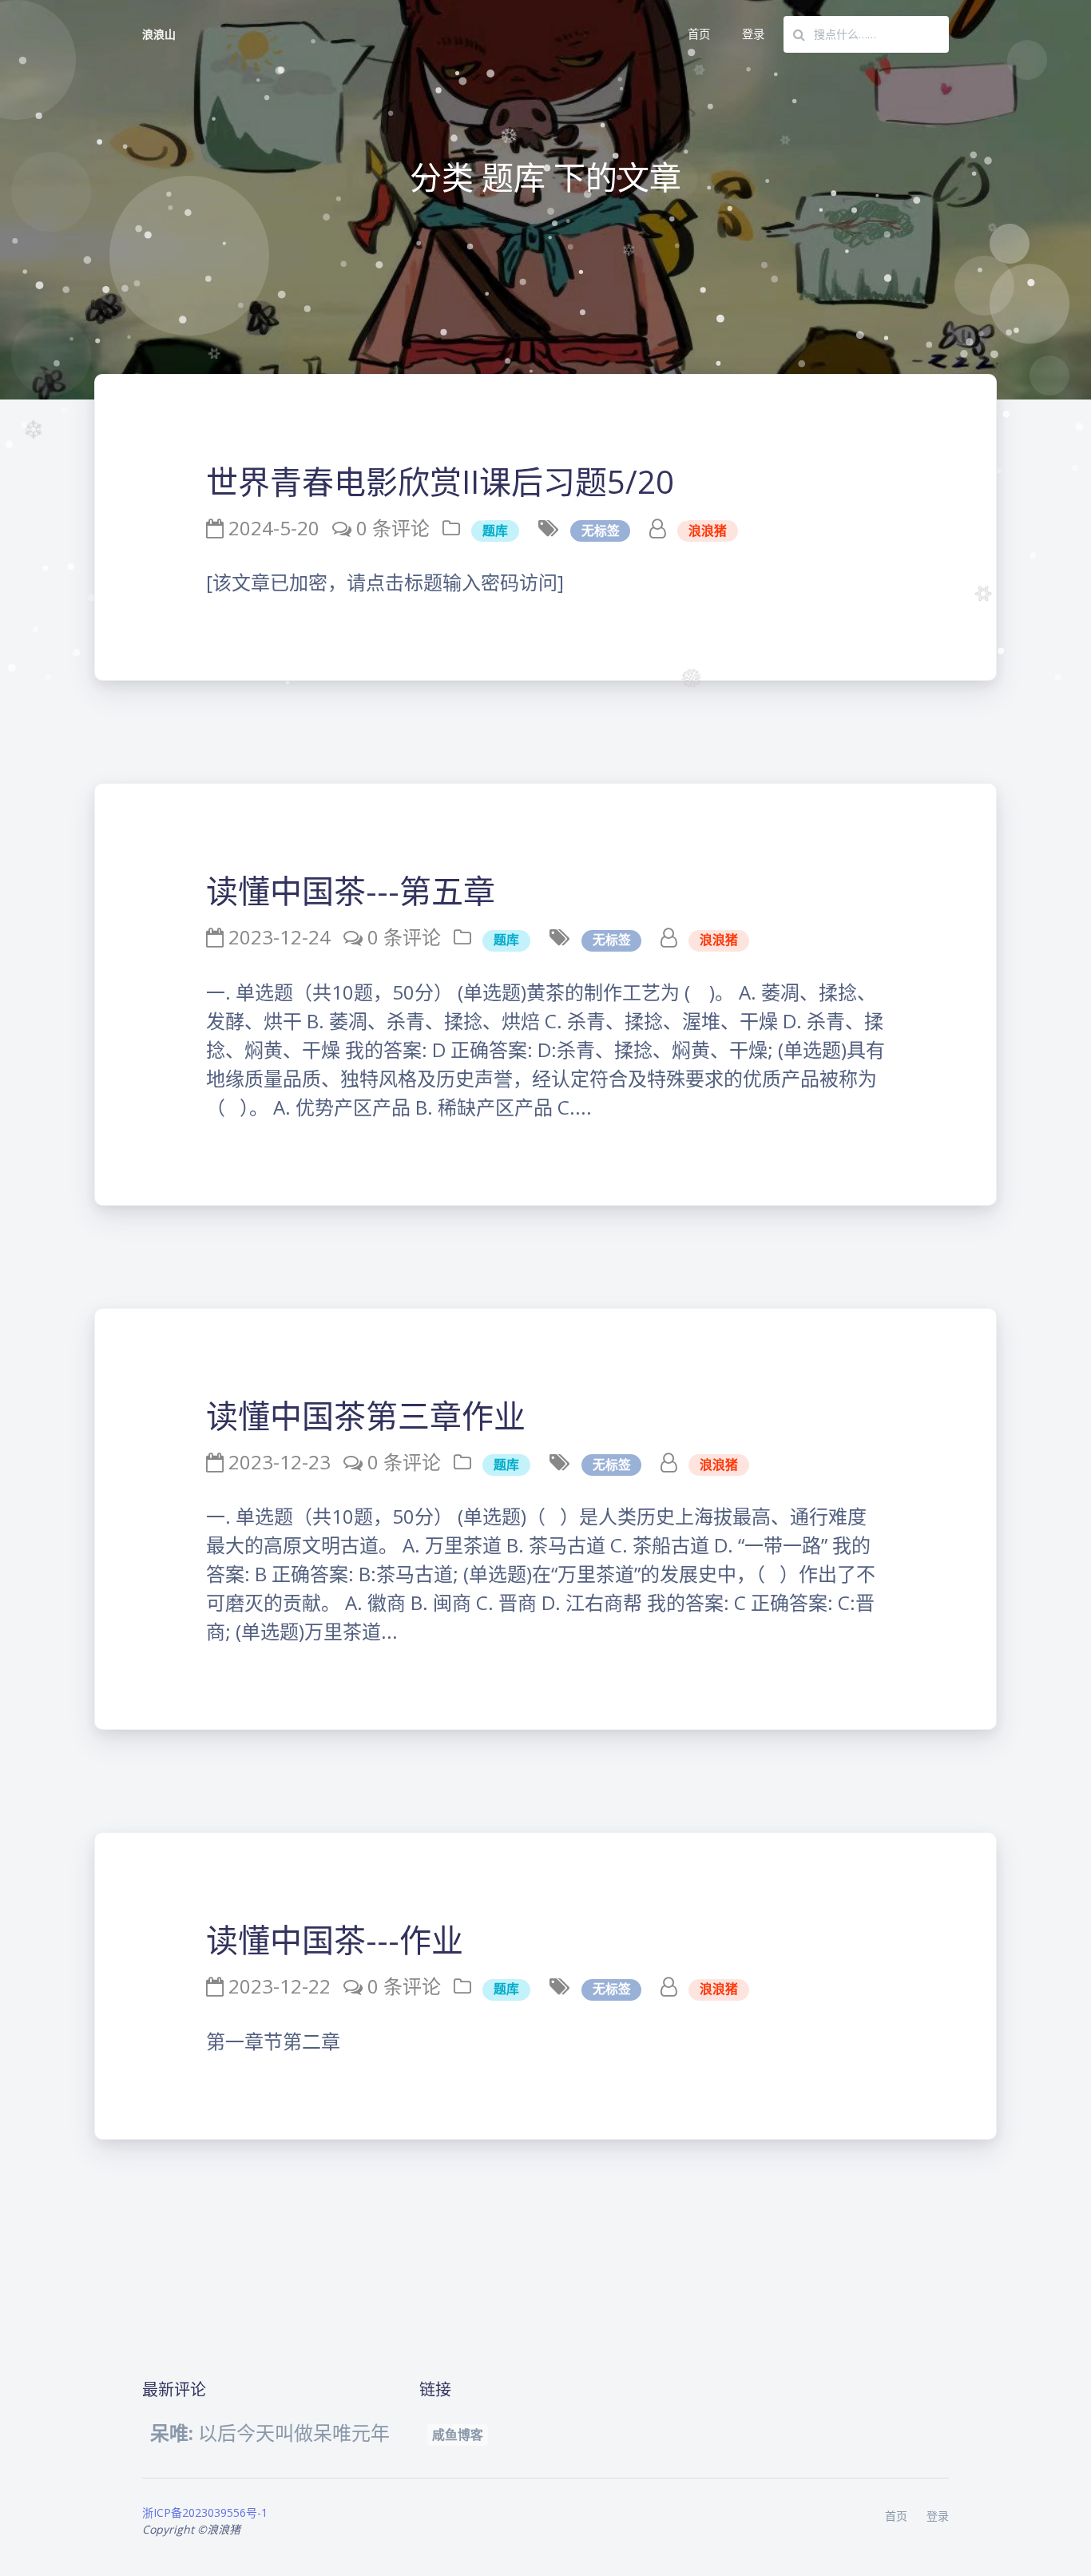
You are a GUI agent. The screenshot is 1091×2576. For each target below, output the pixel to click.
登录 (753, 34)
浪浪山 (159, 34)
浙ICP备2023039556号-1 (205, 2512)
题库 (495, 531)
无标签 (601, 531)
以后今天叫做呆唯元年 (270, 2433)
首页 (699, 34)
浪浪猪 (708, 531)
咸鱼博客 (458, 2435)
